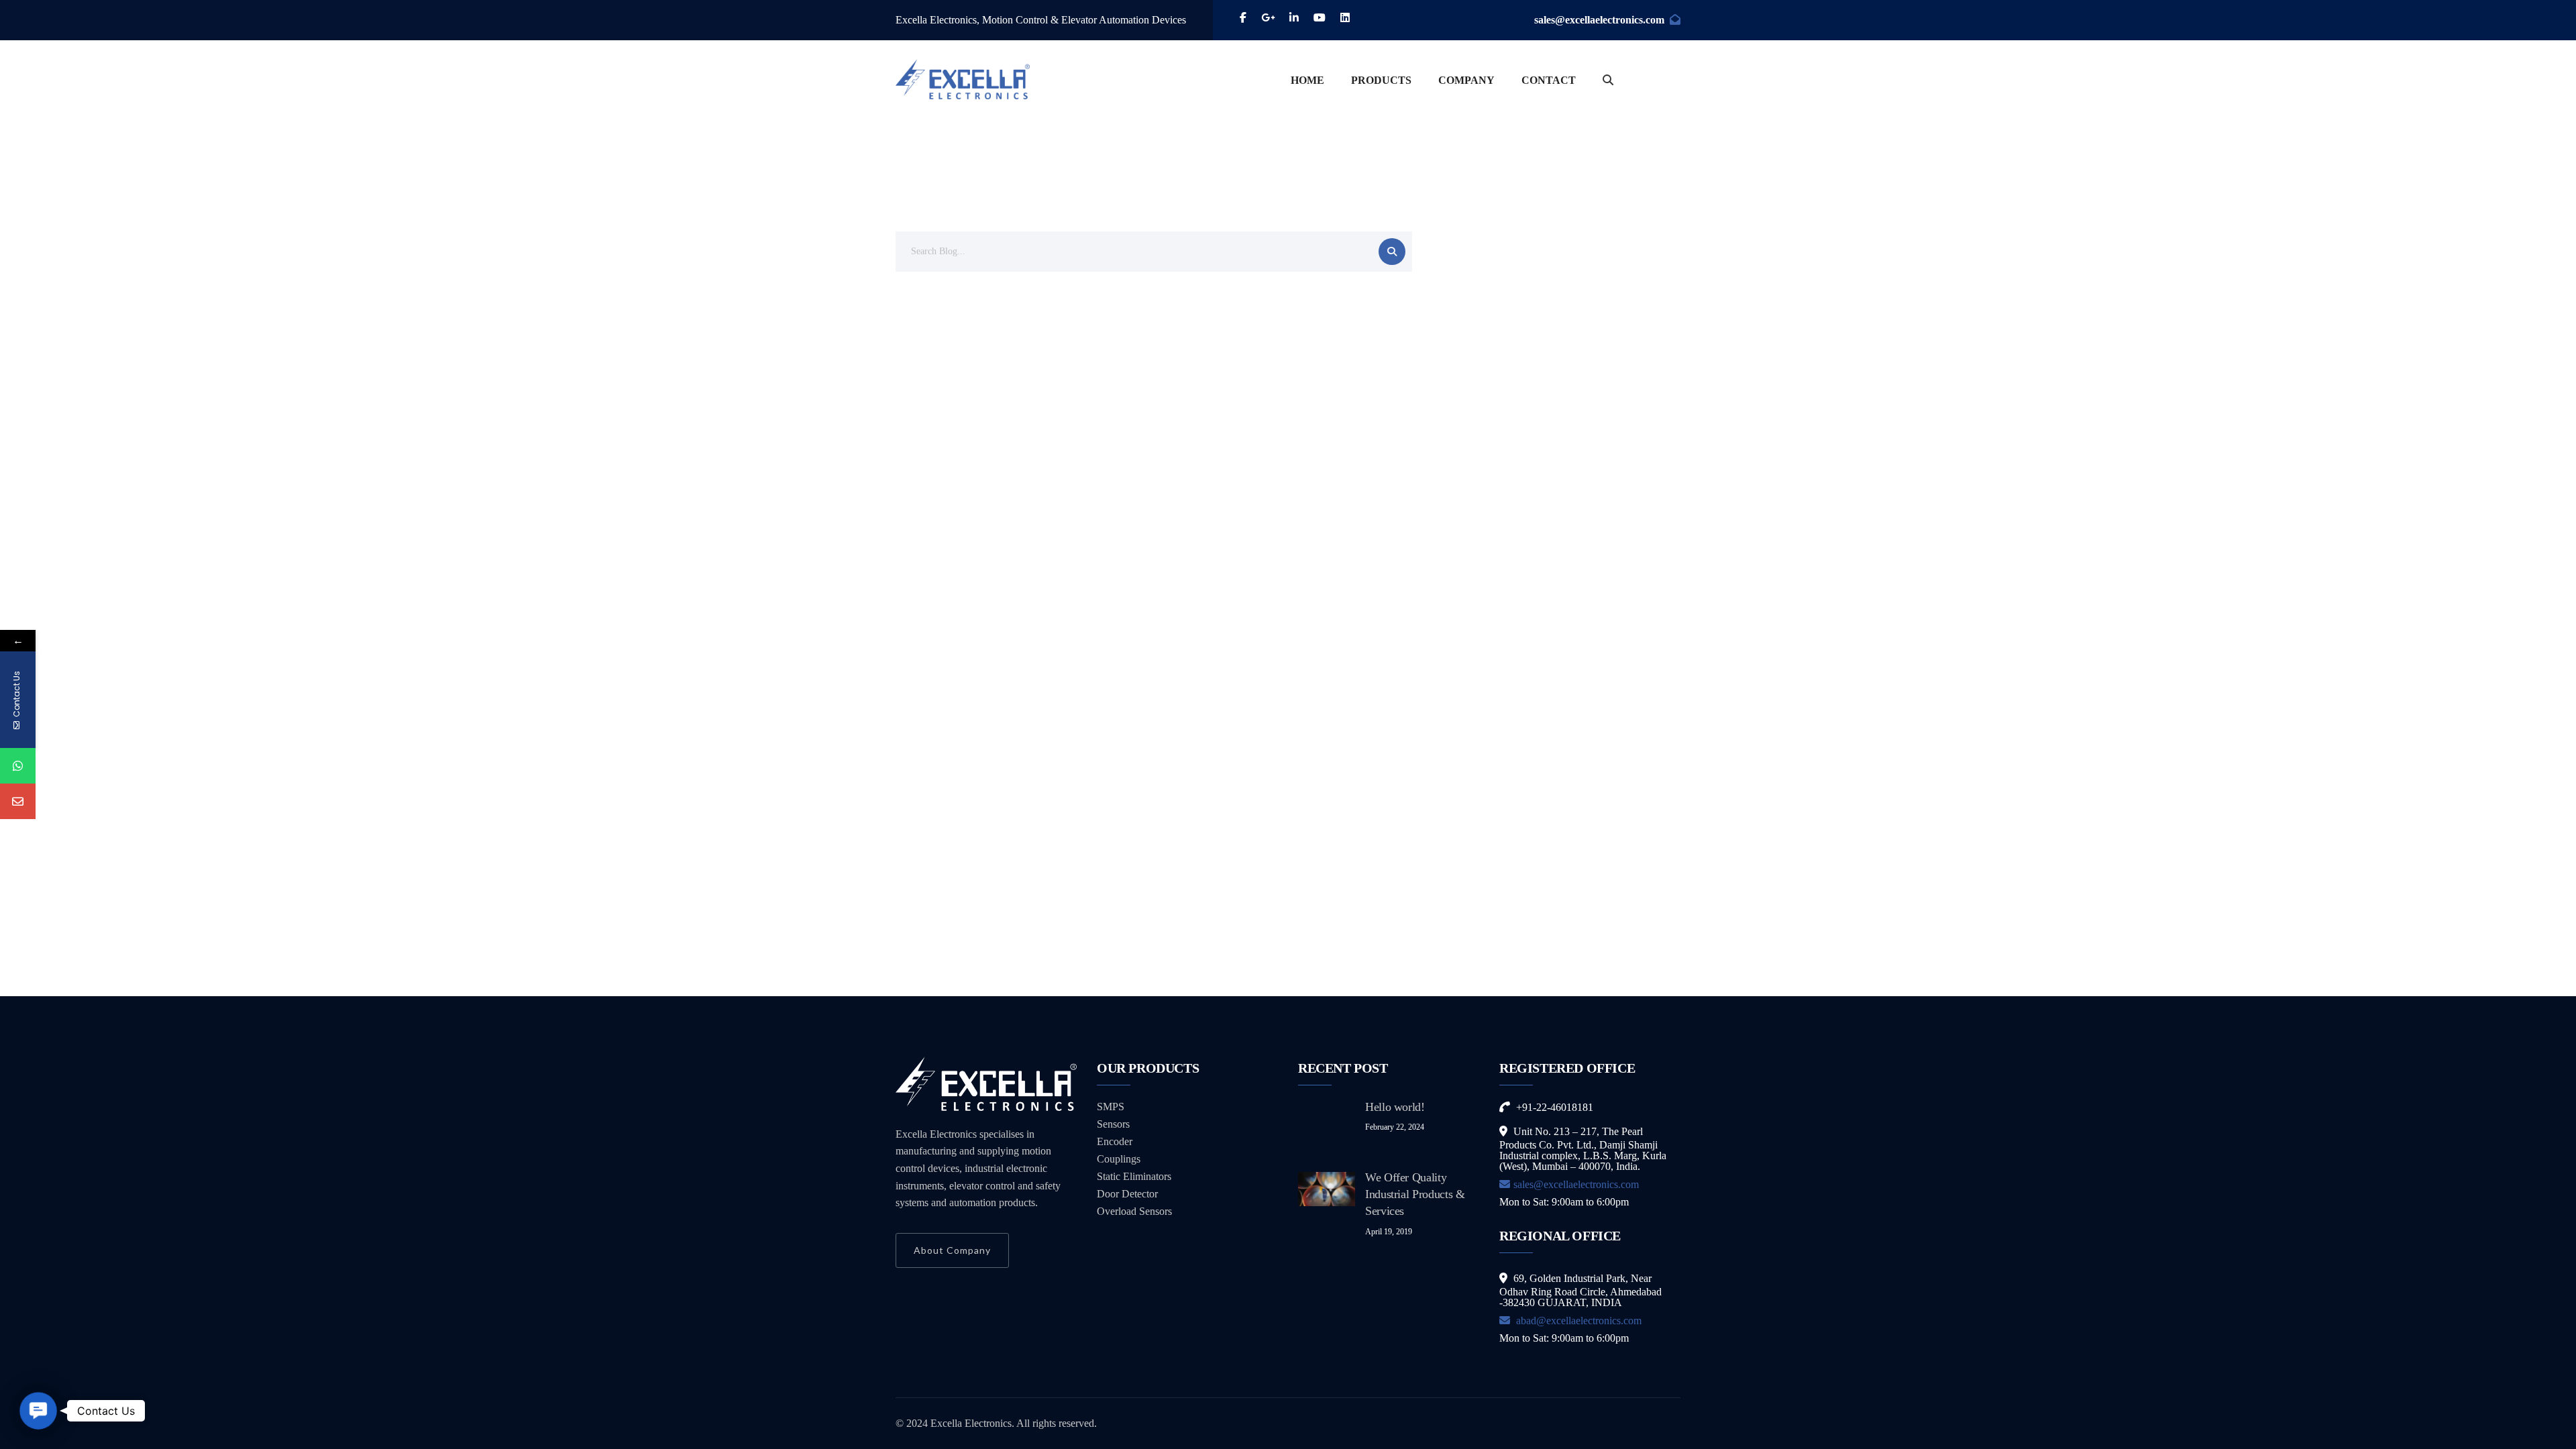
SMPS (1111, 1107)
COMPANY (1466, 80)
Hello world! (1395, 1107)
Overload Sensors (1134, 1211)
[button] (38, 1411)
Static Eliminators (1134, 1176)
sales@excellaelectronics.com (1599, 20)
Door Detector (1127, 1194)
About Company (952, 1250)
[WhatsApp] (18, 766)
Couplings (1119, 1159)
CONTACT (1549, 80)
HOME (1307, 80)
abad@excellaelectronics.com (1577, 1321)
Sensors (1113, 1124)
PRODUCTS (1381, 80)
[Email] (18, 801)
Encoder (1115, 1141)
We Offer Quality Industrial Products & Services (1415, 1194)
